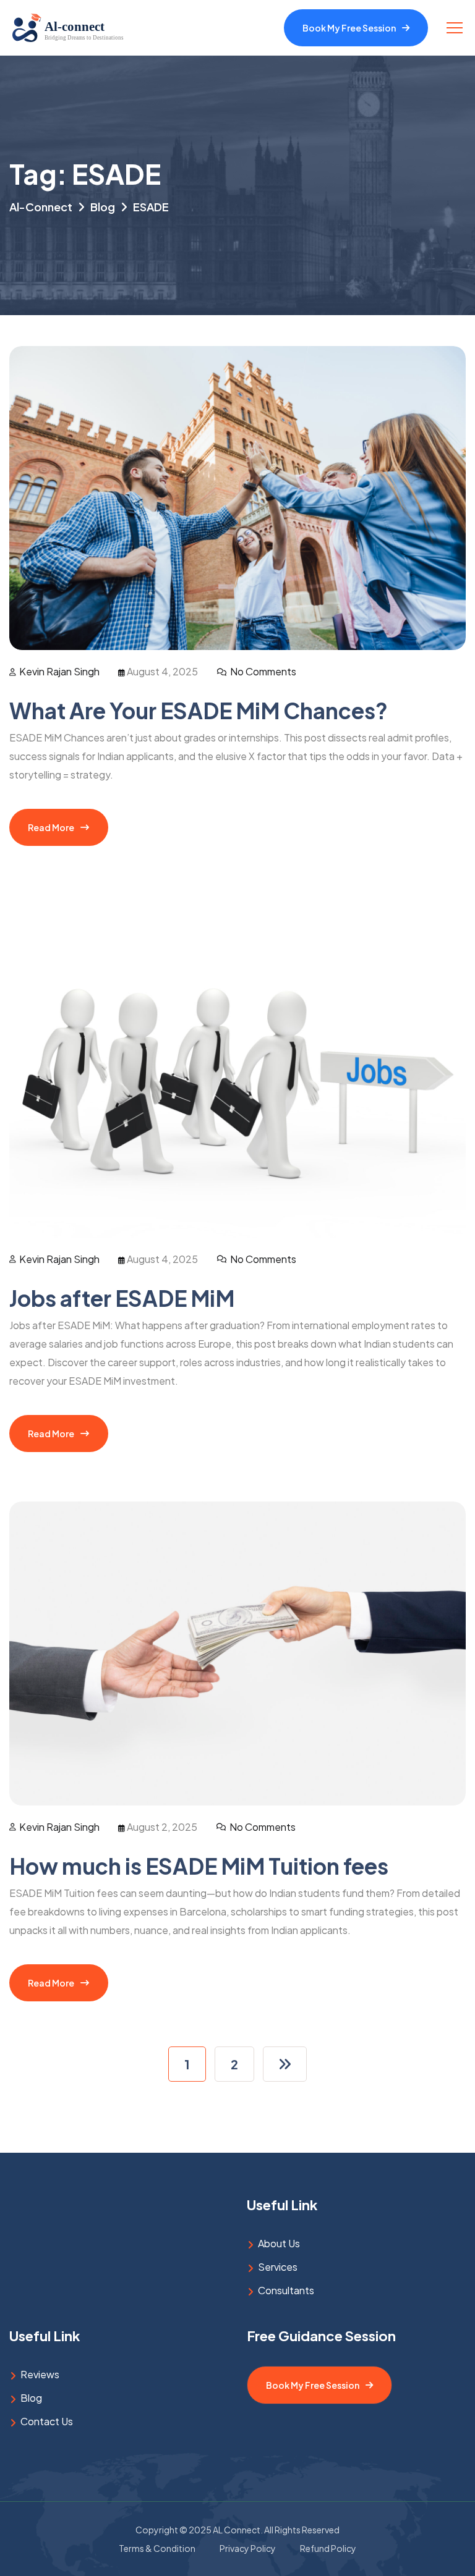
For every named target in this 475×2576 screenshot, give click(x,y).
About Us (279, 2243)
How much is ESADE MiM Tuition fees (199, 1866)
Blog (31, 2398)
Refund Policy (328, 2548)
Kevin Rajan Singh (59, 671)
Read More (51, 827)
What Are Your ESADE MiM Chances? (199, 711)
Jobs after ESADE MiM (122, 1298)
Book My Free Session (349, 28)
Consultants (286, 2290)
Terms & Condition (157, 2548)
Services (278, 2267)
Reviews (40, 2374)
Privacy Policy (248, 2548)
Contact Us (47, 2421)
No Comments (263, 671)
